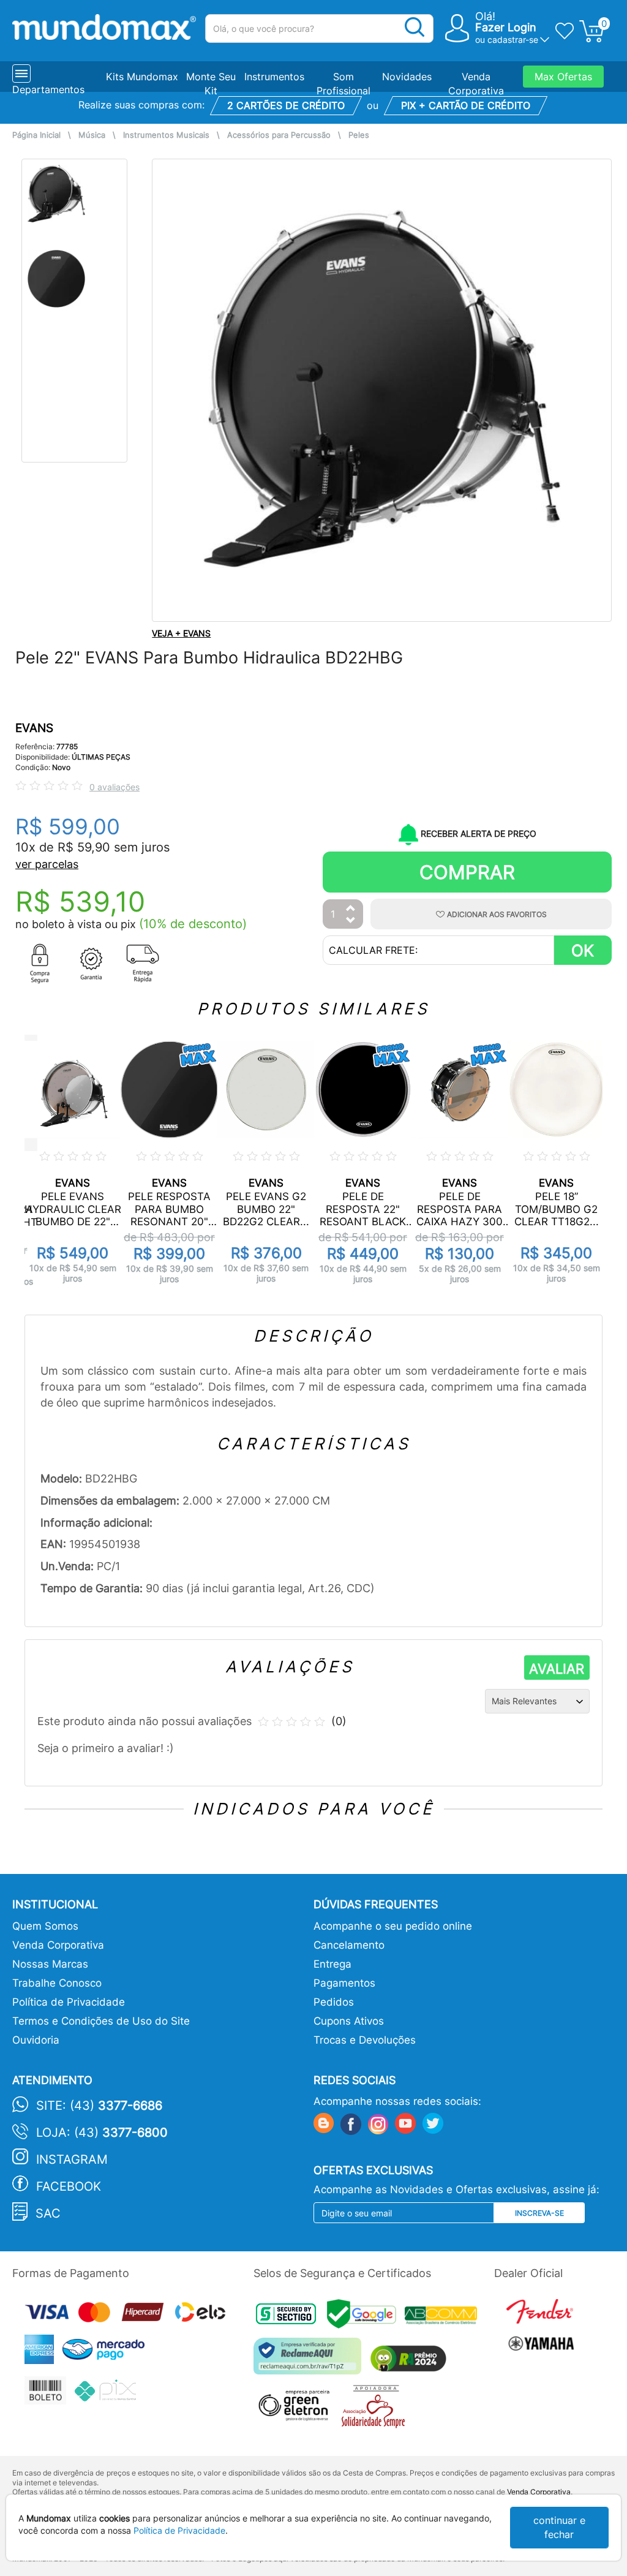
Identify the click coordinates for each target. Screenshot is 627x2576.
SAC (48, 2213)
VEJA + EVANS (181, 633)
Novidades (407, 77)
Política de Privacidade (69, 2002)
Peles (359, 135)
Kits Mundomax (142, 77)
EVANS (34, 728)
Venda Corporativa (58, 1945)
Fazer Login (506, 27)
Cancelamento (349, 1945)
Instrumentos (274, 77)
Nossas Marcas (50, 1964)
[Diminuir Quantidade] (351, 921)
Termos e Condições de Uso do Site (101, 2021)
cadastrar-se (513, 40)
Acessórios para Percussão (279, 135)
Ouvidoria (36, 2040)
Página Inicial (36, 135)
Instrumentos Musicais (166, 135)
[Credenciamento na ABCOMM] (444, 2317)
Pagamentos (344, 1983)
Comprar (467, 872)
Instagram (72, 2159)
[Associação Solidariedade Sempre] (376, 2410)
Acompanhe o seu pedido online (393, 1926)
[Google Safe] (366, 2317)
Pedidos (334, 2002)
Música (92, 135)
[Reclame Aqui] (310, 2361)
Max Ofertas (563, 77)
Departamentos (48, 89)
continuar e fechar (559, 2527)
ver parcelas (47, 864)
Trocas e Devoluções (365, 2040)
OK (583, 950)
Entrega (332, 1964)
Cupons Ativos (349, 2021)
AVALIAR (557, 1669)
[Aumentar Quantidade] (351, 909)
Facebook (69, 2186)
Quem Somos (45, 1926)
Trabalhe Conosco (57, 1983)
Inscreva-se (539, 2213)
